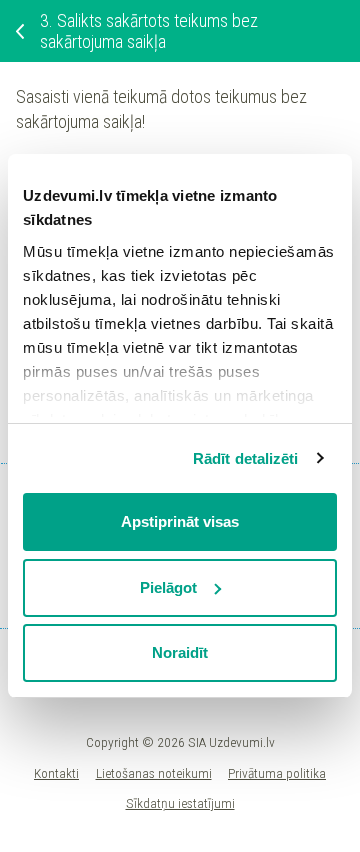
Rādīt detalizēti (246, 458)
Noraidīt (180, 652)
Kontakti (56, 773)
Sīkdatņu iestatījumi (180, 803)
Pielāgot (168, 587)
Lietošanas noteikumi (154, 773)
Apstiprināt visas (180, 521)
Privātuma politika (277, 773)
